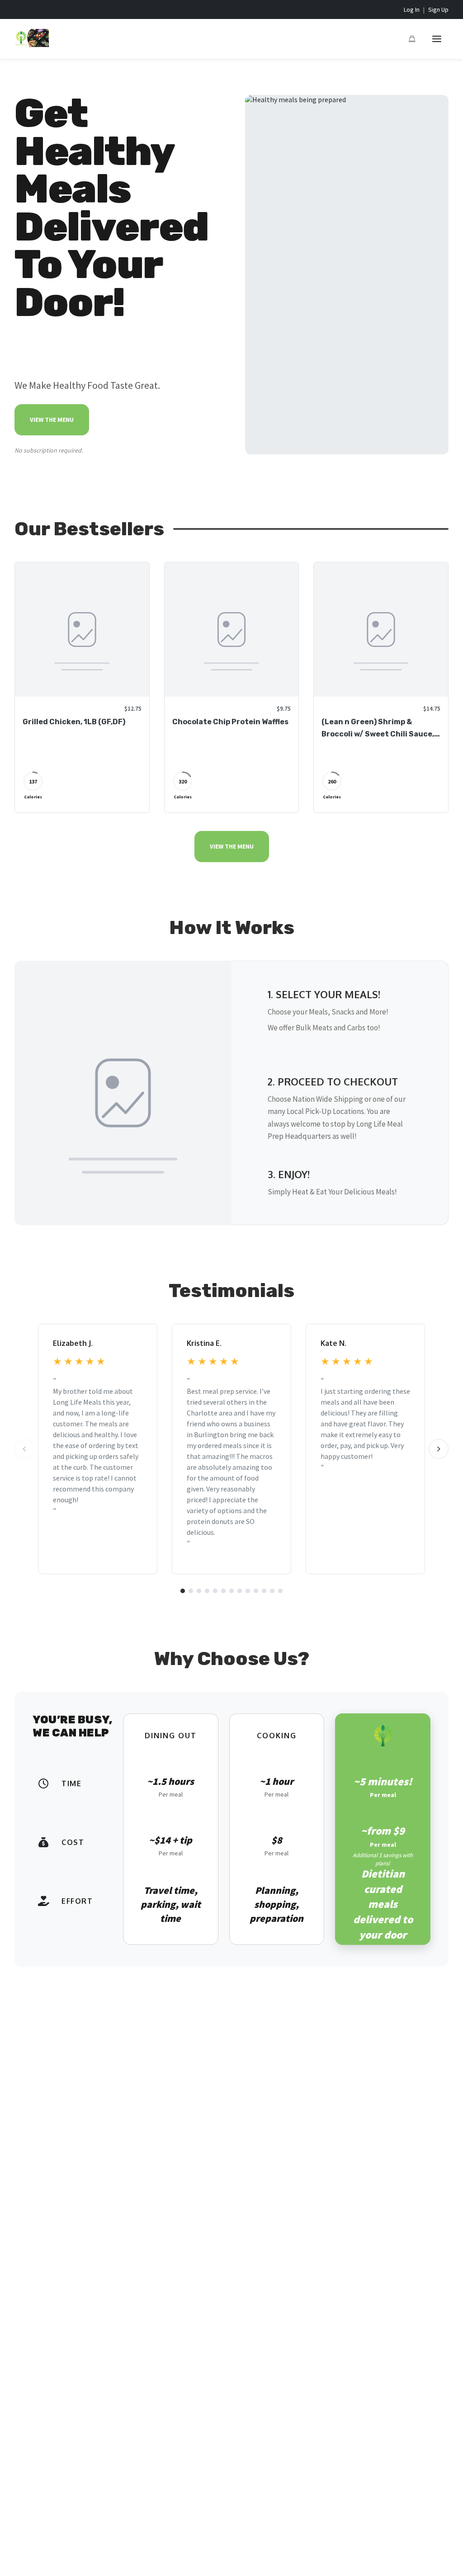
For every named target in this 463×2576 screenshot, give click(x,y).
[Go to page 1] (183, 1591)
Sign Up (438, 9)
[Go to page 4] (207, 1591)
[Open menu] (437, 39)
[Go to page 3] (199, 1591)
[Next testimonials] (439, 1449)
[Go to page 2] (191, 1591)
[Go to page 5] (215, 1591)
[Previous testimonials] (24, 1449)
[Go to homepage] (32, 44)
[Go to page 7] (231, 1591)
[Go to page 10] (256, 1591)
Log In (412, 9)
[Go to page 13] (280, 1591)
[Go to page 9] (248, 1591)
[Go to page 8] (240, 1591)
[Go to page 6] (223, 1591)
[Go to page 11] (264, 1591)
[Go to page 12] (272, 1591)
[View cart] (412, 39)
